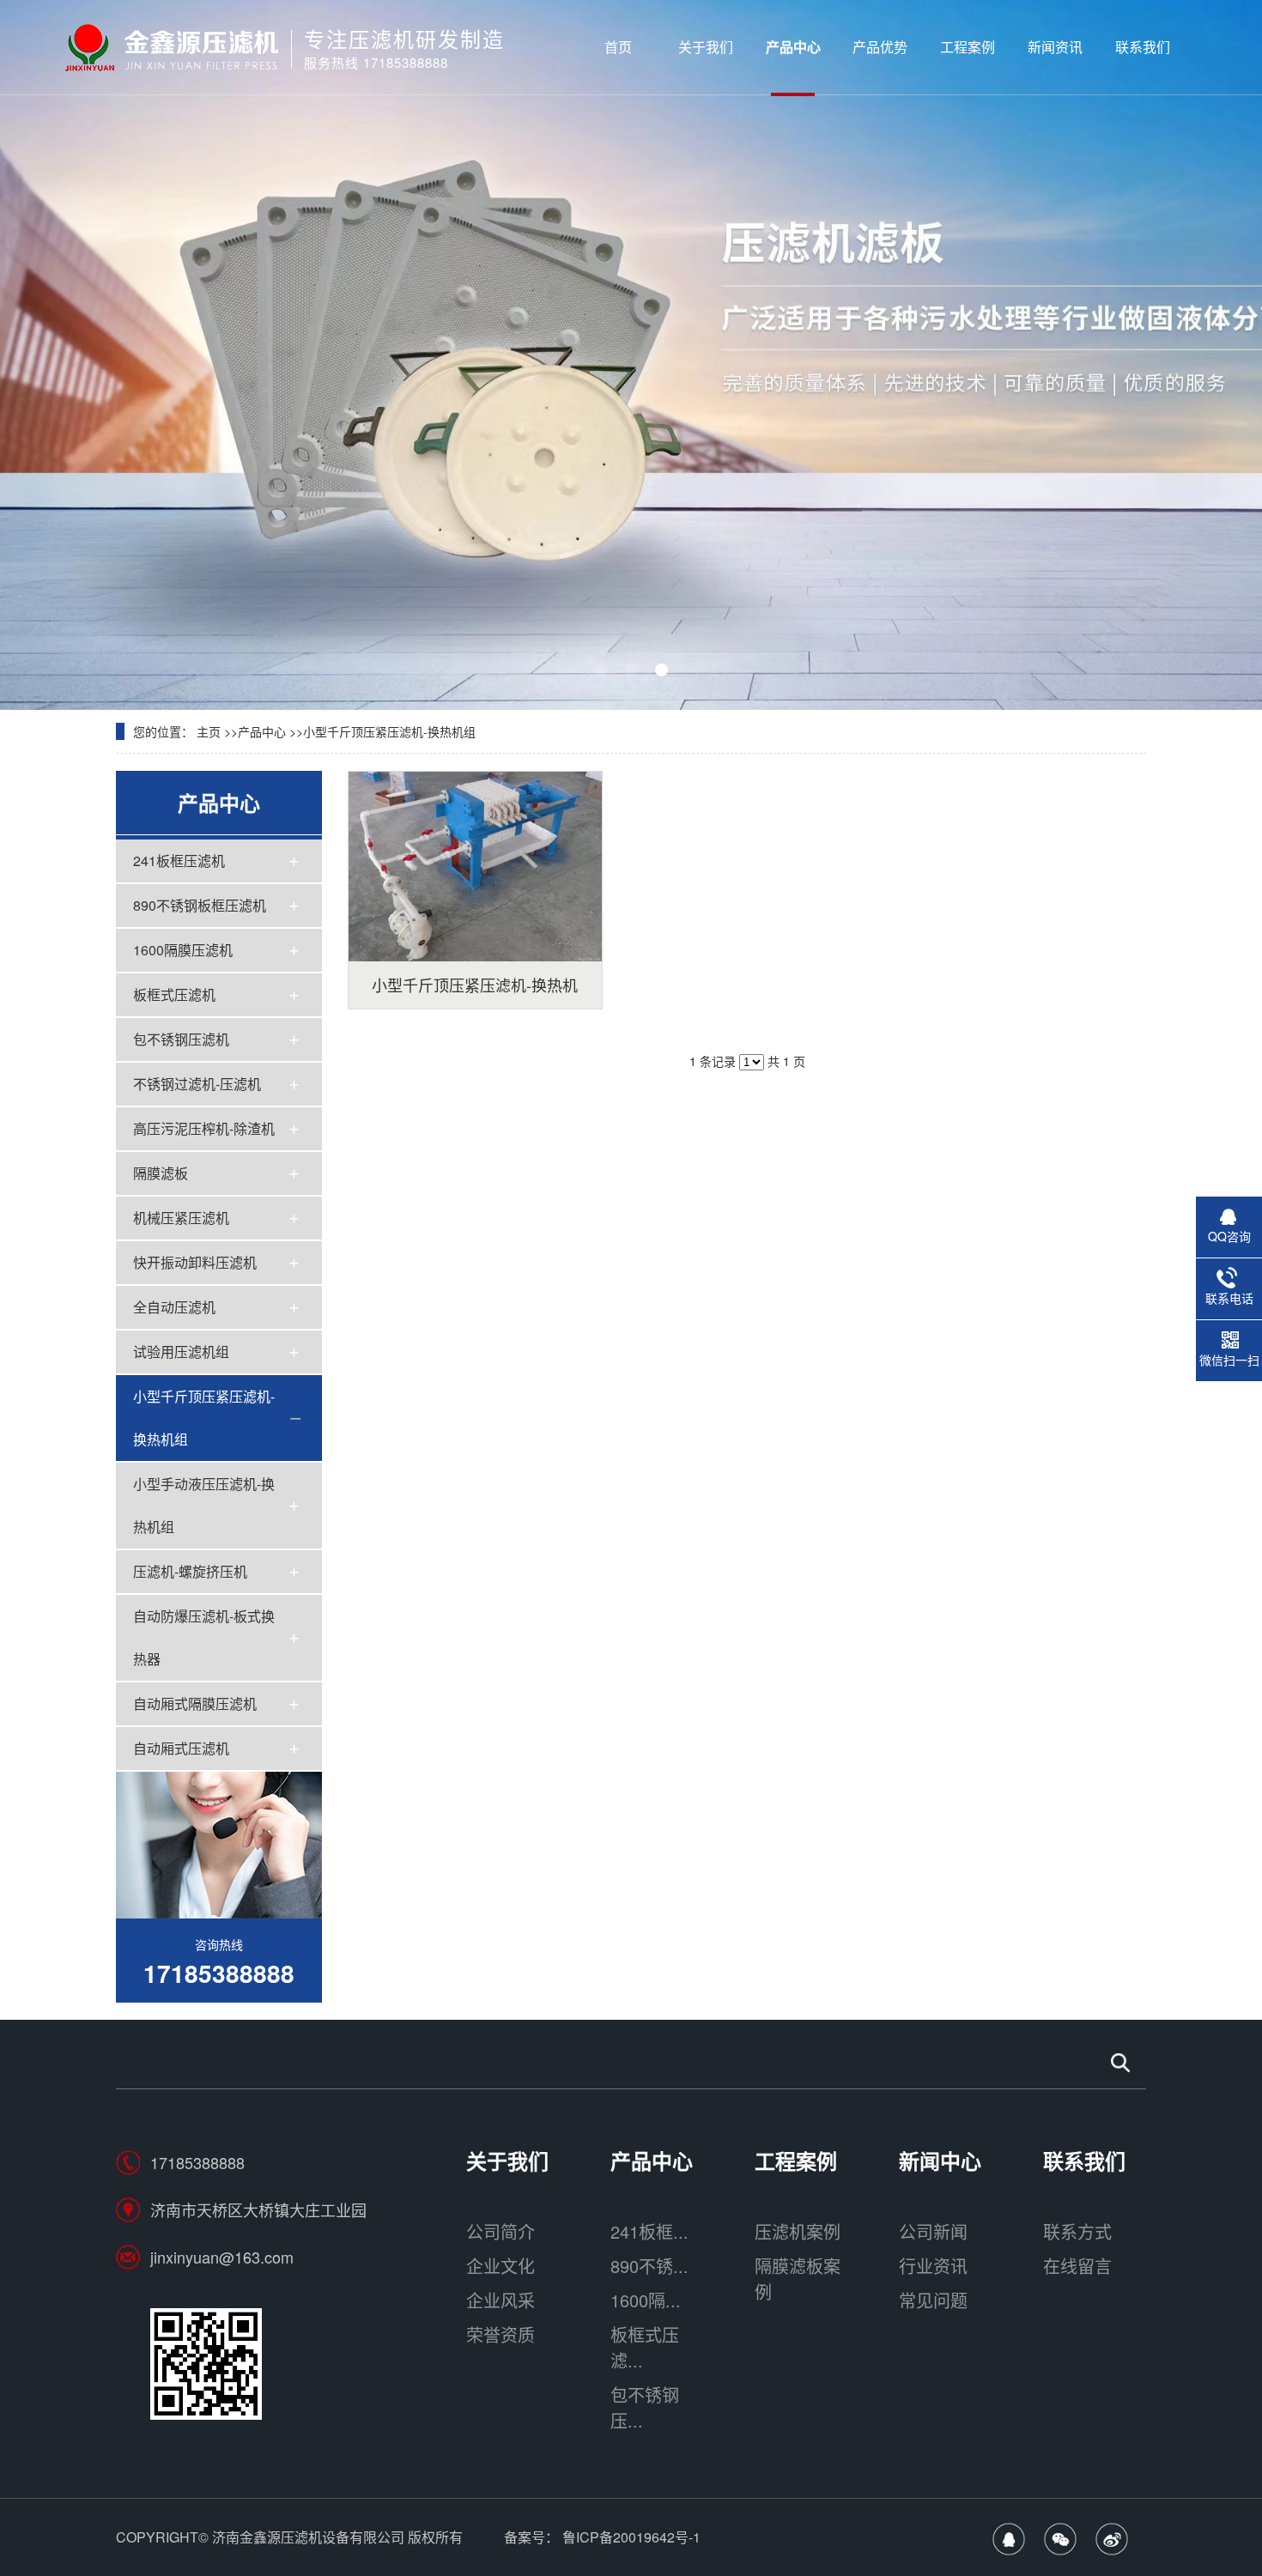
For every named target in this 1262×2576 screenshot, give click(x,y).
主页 (209, 731)
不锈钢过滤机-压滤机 (197, 1084)
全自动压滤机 (174, 1307)
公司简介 (501, 2231)
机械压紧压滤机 (181, 1218)
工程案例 (968, 47)
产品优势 (880, 47)
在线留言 (1077, 2266)
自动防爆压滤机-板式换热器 (204, 1637)
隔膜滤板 (161, 1173)
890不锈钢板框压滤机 (200, 905)
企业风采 (501, 2300)
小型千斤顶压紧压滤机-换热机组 (389, 731)
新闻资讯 (1055, 47)
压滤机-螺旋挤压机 (190, 1571)
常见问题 (933, 2300)
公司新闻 (933, 2231)
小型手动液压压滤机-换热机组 (204, 1505)
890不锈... (649, 2266)
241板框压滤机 (179, 861)
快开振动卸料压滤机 (195, 1262)
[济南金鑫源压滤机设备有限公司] (171, 47)
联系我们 (1143, 47)
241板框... (649, 2231)
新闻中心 (940, 2161)
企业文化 (501, 2266)
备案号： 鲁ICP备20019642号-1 (602, 2537)
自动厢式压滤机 (181, 1748)
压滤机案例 (798, 2231)
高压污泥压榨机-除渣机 (204, 1128)
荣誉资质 (501, 2334)
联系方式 (1077, 2231)
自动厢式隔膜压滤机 (195, 1703)
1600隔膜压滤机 (183, 950)
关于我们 (706, 47)
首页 (618, 47)
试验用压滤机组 (181, 1352)
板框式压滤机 (174, 994)
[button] (601, 670)
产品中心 (793, 47)
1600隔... (646, 2300)
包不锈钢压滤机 (181, 1039)
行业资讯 (933, 2266)
